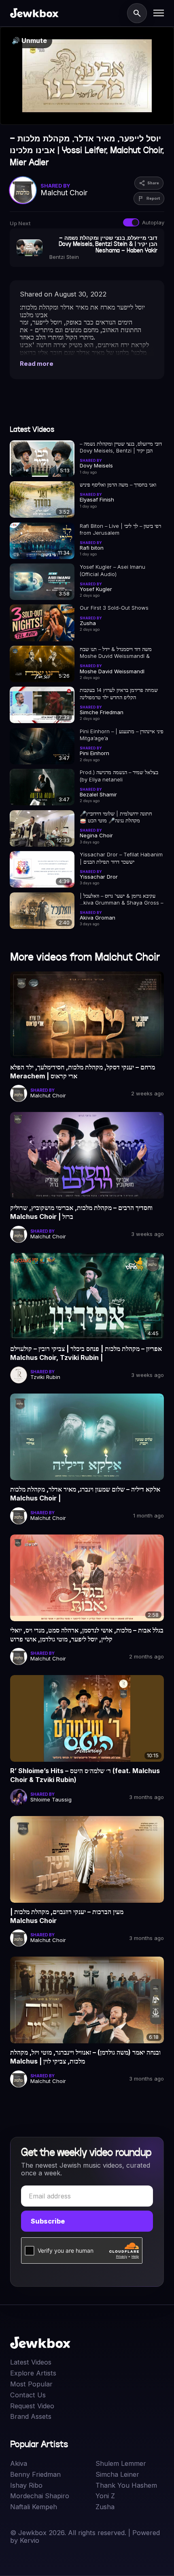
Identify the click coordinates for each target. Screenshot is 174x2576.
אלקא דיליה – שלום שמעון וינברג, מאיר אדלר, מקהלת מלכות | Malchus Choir (85, 1494)
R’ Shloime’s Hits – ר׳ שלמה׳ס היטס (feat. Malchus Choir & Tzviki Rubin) (85, 1775)
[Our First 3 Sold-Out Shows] (42, 623)
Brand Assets (31, 2417)
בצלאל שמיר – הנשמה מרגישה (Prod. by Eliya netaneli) (119, 776)
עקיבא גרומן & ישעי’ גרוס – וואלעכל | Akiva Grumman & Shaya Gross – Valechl (121, 900)
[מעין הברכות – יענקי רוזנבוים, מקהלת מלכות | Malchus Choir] (87, 1859)
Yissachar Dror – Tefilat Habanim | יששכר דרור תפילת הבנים (121, 858)
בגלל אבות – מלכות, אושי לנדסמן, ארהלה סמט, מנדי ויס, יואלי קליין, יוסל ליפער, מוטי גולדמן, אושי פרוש (87, 1635)
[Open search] (137, 13)
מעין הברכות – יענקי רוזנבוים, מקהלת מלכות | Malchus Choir (67, 1916)
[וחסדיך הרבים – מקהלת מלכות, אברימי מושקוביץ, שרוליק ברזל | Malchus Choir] (87, 1155)
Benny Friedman (35, 2475)
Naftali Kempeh (34, 2507)
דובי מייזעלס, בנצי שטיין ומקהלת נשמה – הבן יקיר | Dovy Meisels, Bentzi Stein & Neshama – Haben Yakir (121, 447)
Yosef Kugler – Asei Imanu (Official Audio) (112, 570)
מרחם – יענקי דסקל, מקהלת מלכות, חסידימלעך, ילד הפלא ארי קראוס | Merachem (83, 1071)
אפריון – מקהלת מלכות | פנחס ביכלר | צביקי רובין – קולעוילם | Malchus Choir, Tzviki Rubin (86, 1353)
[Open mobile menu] (159, 13)
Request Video (32, 2406)
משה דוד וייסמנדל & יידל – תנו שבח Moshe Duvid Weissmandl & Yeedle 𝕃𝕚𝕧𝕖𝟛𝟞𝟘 (116, 653)
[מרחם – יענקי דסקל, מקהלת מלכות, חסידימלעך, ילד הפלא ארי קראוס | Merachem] (87, 1015)
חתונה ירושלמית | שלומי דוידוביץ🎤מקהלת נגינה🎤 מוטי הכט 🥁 (116, 817)
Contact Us (28, 2395)
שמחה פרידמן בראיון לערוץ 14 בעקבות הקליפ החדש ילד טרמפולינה (119, 694)
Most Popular (31, 2384)
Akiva (19, 2464)
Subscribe (48, 2221)
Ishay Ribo (26, 2485)
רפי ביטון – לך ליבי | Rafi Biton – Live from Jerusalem (120, 529)
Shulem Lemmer (121, 2464)
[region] (87, 76)
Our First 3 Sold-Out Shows (114, 608)
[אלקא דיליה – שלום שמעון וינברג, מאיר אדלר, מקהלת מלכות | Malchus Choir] (87, 1437)
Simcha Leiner (117, 2475)
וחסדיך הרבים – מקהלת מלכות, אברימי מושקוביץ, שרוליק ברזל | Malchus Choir (81, 1212)
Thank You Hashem (126, 2485)
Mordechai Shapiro (40, 2496)
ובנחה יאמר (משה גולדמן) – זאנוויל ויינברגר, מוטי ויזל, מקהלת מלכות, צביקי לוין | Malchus (85, 2057)
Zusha (105, 2507)
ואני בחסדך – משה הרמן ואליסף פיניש (118, 484)
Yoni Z (105, 2496)
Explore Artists (33, 2373)
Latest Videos (31, 2362)
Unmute (29, 41)
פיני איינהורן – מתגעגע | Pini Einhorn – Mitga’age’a (122, 735)
